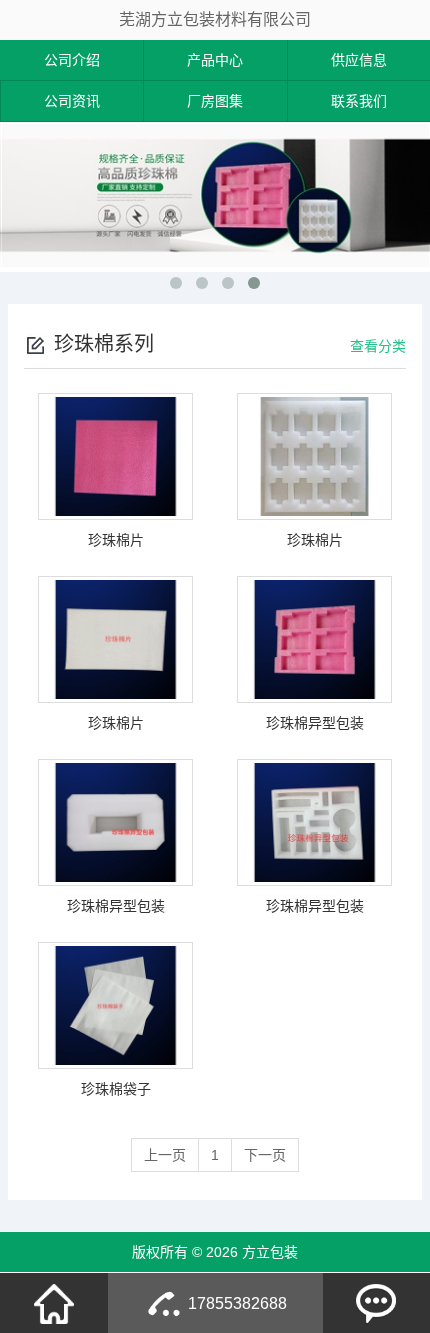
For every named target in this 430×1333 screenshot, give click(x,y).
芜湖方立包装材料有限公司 (215, 19)
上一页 (165, 1155)
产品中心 (215, 60)
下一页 (265, 1155)
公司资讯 (72, 101)
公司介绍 (72, 60)
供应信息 (359, 60)
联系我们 (359, 101)
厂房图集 (215, 101)
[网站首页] (54, 1303)
